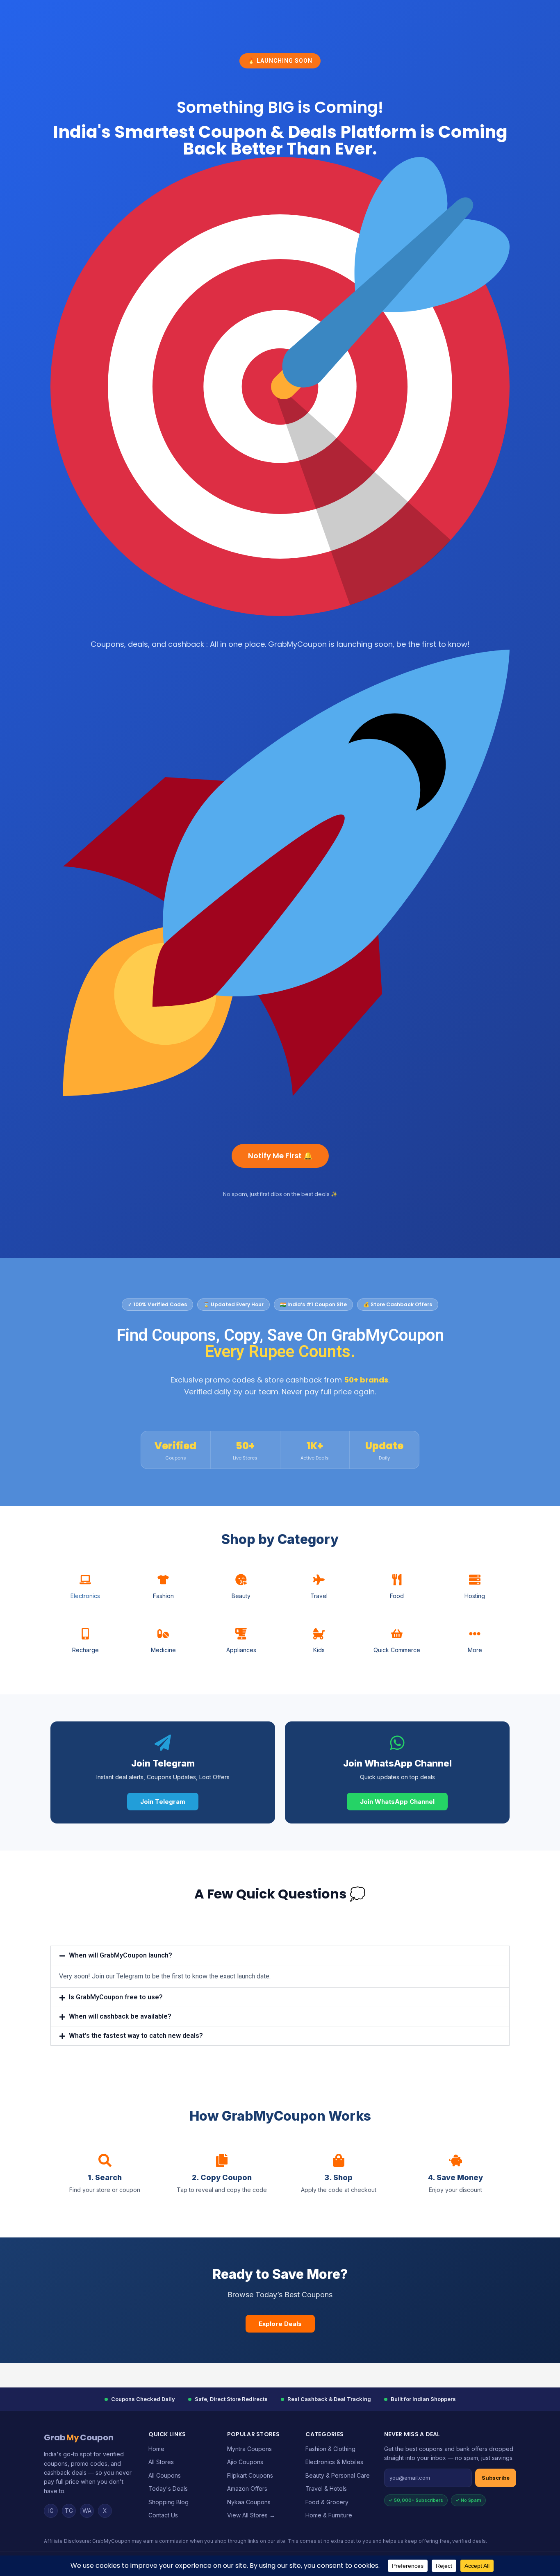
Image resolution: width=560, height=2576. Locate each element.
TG (69, 2511)
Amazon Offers (247, 2488)
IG (51, 2511)
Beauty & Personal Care (338, 2475)
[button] (280, 1955)
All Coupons (165, 2475)
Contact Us (163, 2515)
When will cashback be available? (120, 2016)
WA (87, 2511)
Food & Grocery (327, 2502)
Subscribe (496, 2478)
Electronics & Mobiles (334, 2462)
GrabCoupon (79, 2437)
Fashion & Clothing (330, 2449)
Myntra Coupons (249, 2449)
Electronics (85, 1596)
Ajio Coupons (245, 2462)
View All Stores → (251, 2515)
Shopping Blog (168, 2502)
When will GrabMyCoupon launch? (121, 1955)
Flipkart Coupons (250, 2475)
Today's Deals (168, 2488)
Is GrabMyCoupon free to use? (116, 1997)
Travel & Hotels (326, 2488)
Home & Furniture (329, 2515)
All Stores (161, 2462)
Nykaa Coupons (249, 2502)
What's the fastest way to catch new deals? (136, 2036)
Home (156, 2449)
